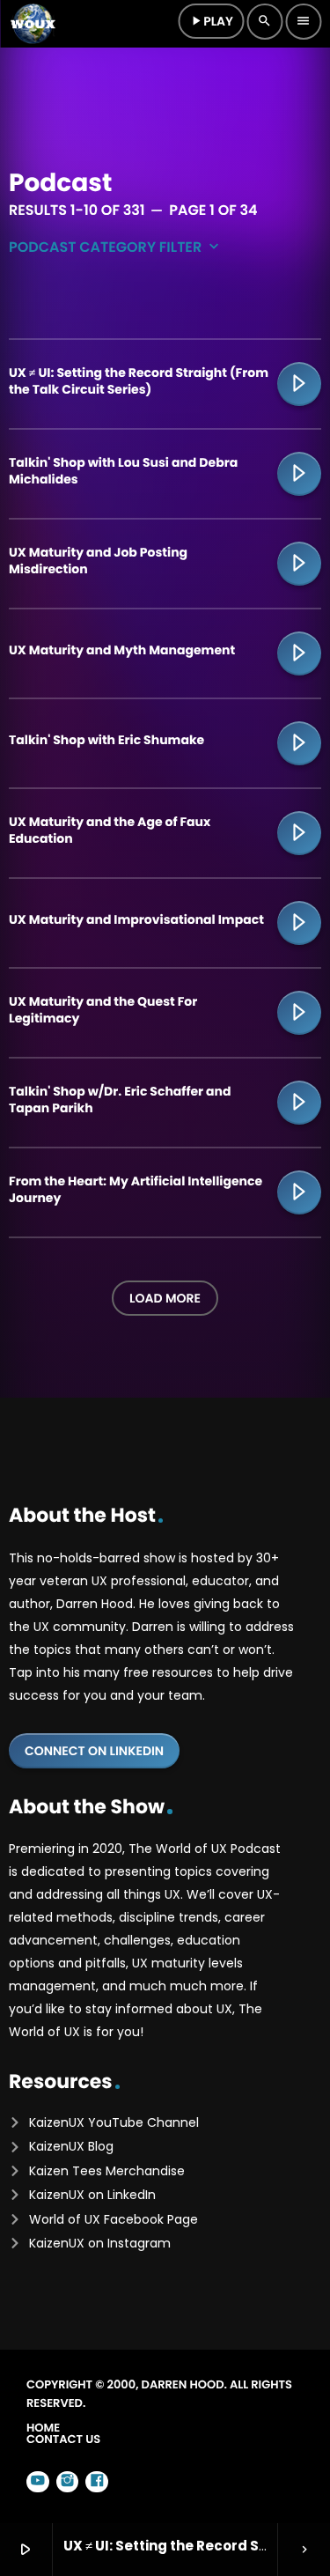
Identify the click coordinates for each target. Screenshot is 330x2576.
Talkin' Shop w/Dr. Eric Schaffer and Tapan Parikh (120, 1099)
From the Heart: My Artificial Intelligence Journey (136, 1189)
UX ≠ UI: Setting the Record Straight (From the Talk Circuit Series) (139, 380)
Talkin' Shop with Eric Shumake (106, 740)
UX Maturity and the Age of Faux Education (110, 830)
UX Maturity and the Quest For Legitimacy (103, 1009)
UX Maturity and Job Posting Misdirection (98, 560)
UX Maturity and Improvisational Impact (136, 919)
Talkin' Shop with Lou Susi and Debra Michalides (123, 470)
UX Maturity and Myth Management (122, 650)
